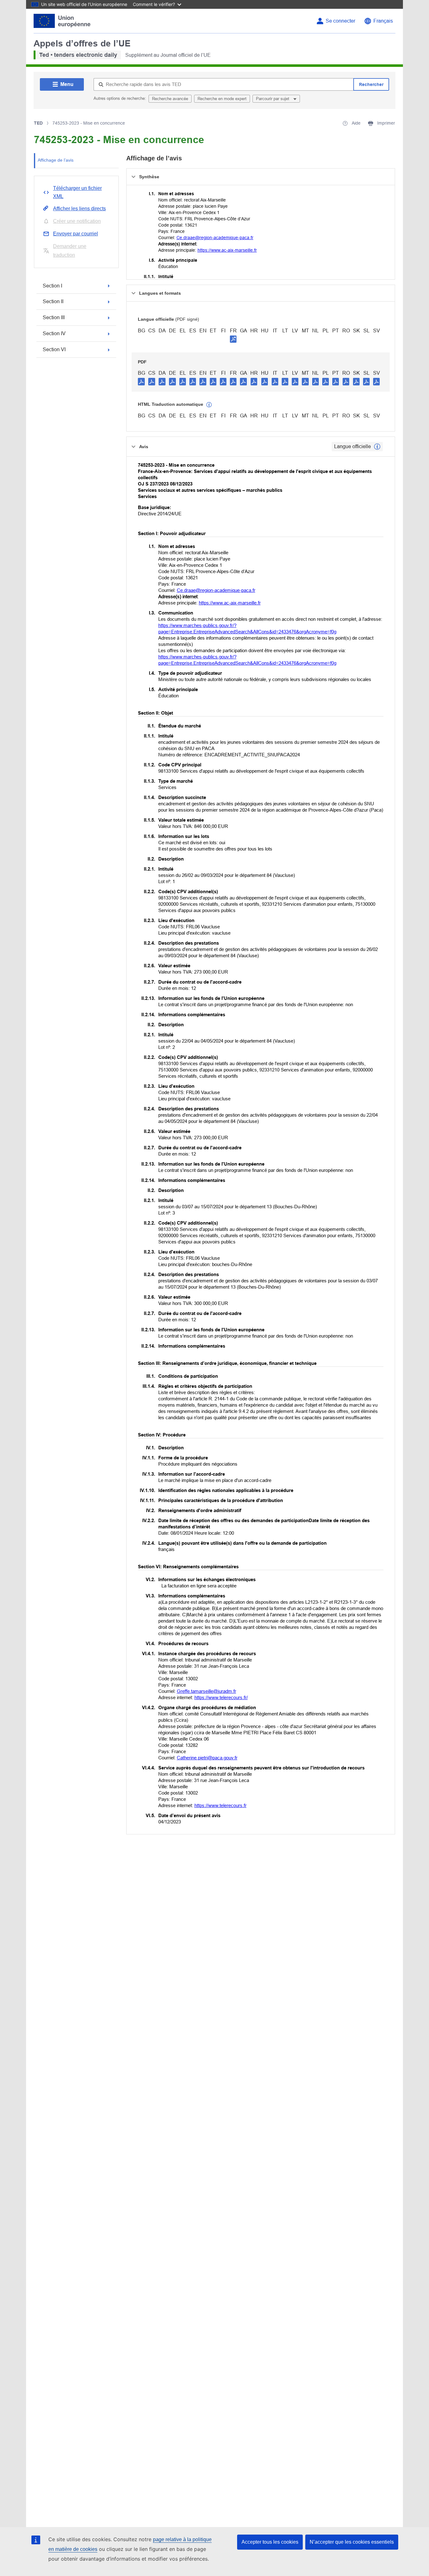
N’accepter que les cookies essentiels (352, 2542)
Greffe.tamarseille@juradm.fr (206, 1691)
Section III (54, 317)
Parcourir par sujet (273, 99)
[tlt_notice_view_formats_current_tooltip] (377, 447)
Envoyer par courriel (76, 234)
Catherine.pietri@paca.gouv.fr (207, 1758)
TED (38, 123)
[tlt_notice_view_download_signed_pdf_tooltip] (233, 339)
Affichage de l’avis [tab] (56, 160)
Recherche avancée (170, 99)
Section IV (54, 333)
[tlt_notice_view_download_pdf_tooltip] (141, 381)
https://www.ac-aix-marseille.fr (227, 250)
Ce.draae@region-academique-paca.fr (215, 238)
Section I (52, 286)
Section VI (54, 349)
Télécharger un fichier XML (77, 192)
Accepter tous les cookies (270, 2542)
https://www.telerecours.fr (220, 1805)
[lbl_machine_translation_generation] (209, 405)
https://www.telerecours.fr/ (221, 1697)
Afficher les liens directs (79, 209)
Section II (53, 301)
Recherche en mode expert (222, 99)
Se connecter (340, 21)
